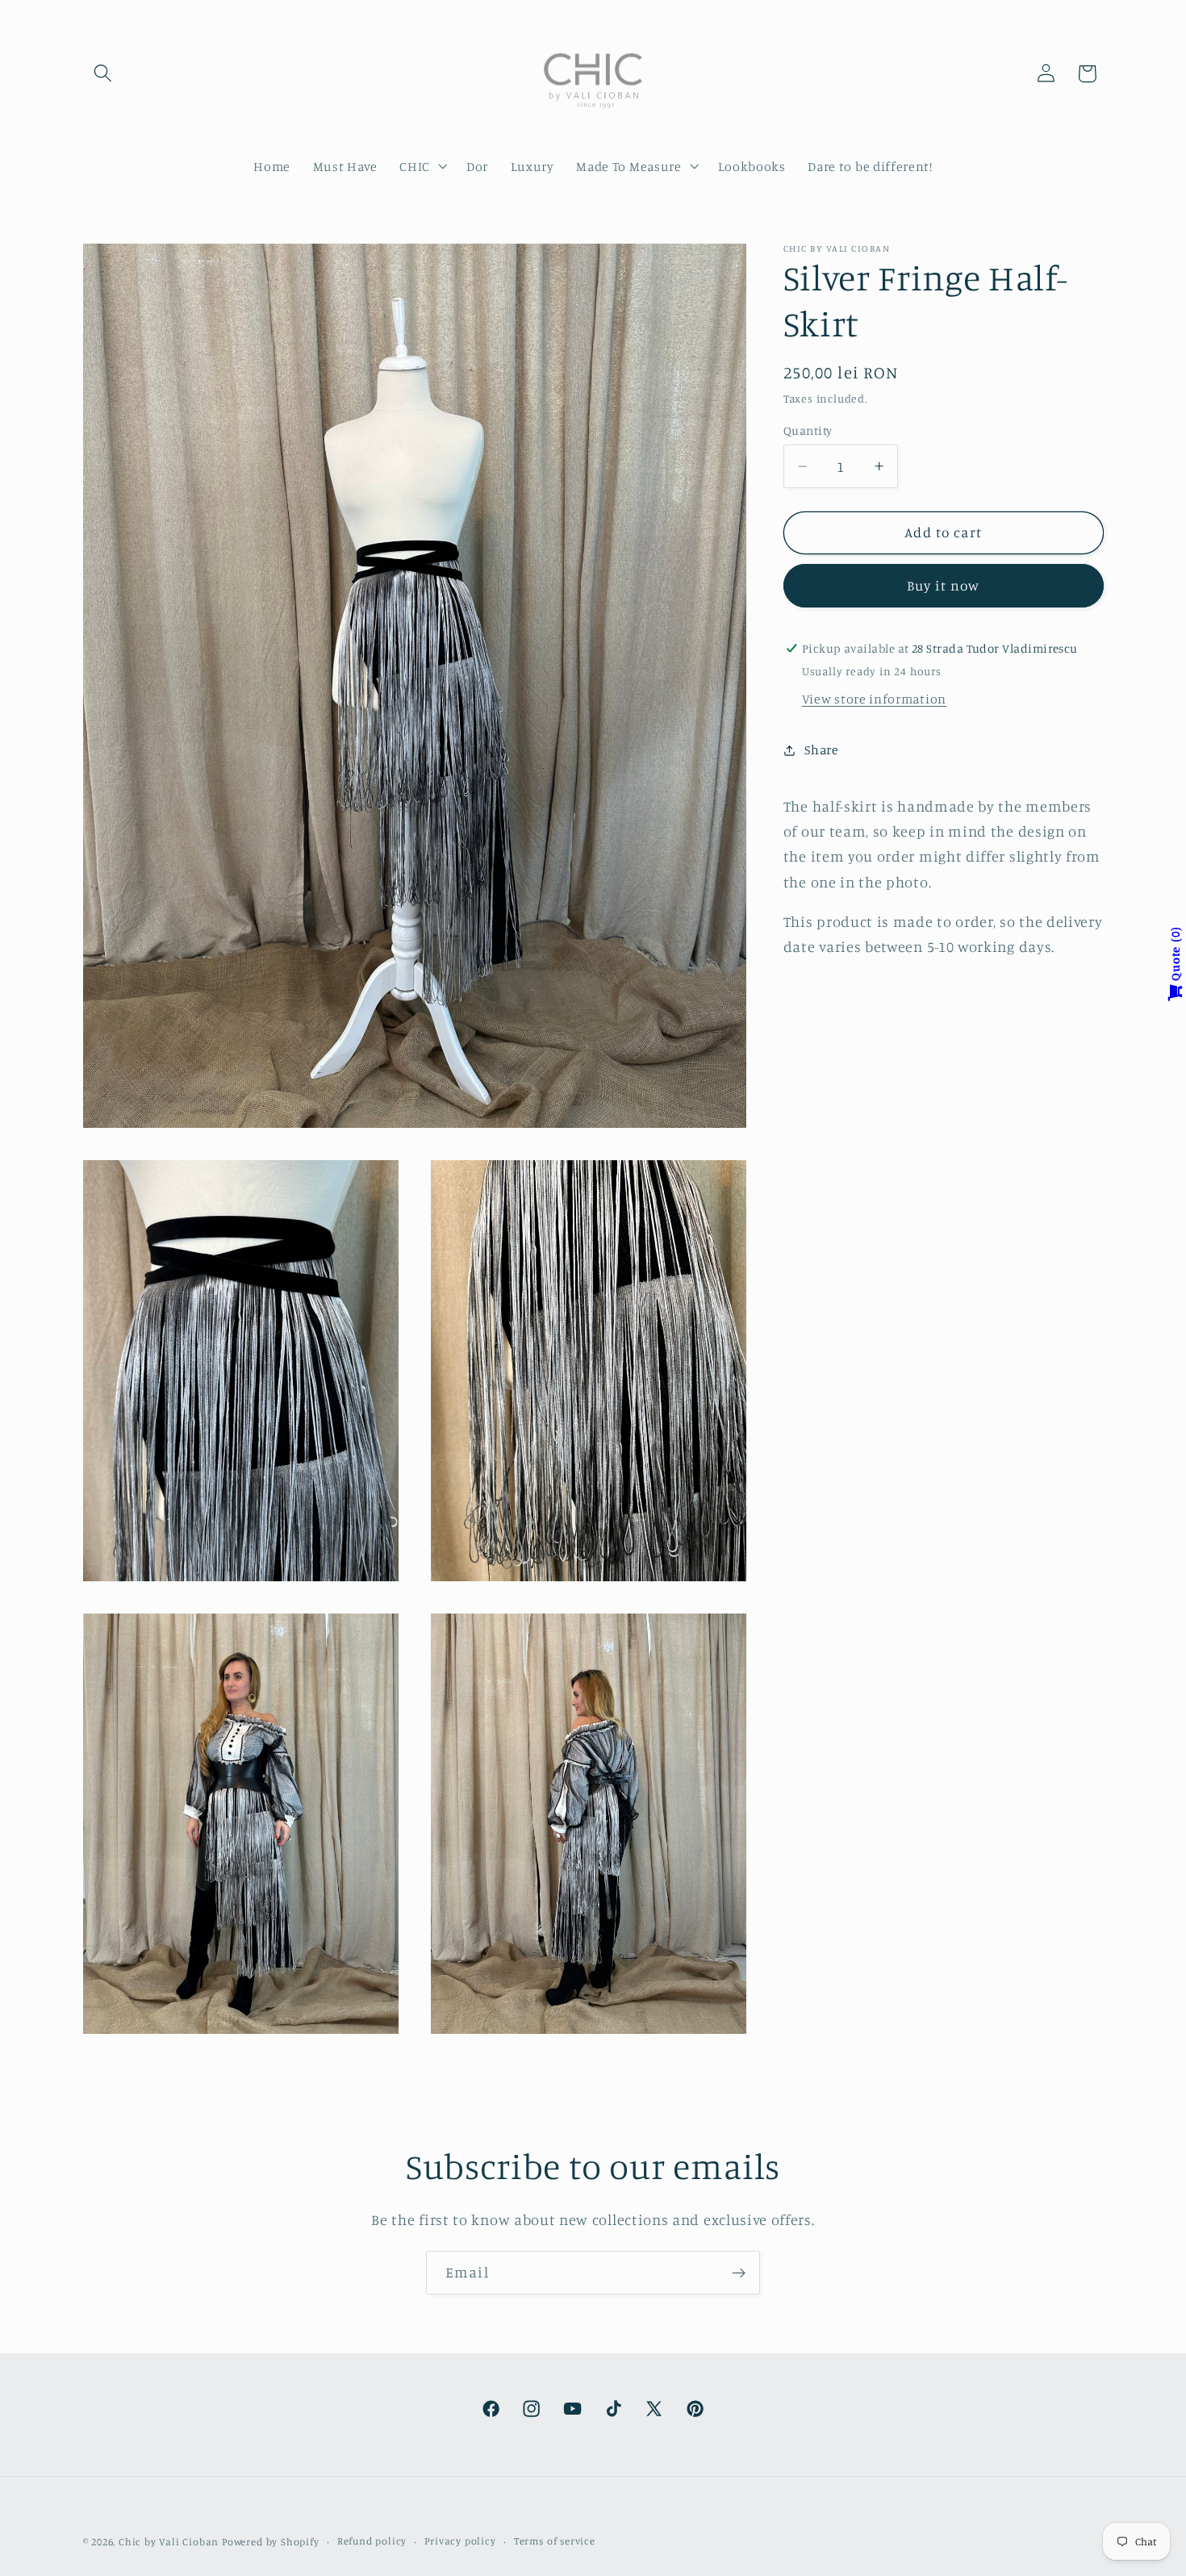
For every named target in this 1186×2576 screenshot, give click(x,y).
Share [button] (821, 749)
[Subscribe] (739, 2273)
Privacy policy (460, 2541)
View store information (874, 699)
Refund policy (372, 2541)
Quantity (808, 430)
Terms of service (555, 2541)
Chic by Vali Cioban (169, 2542)
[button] (104, 74)
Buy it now (944, 585)
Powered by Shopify (271, 2542)
